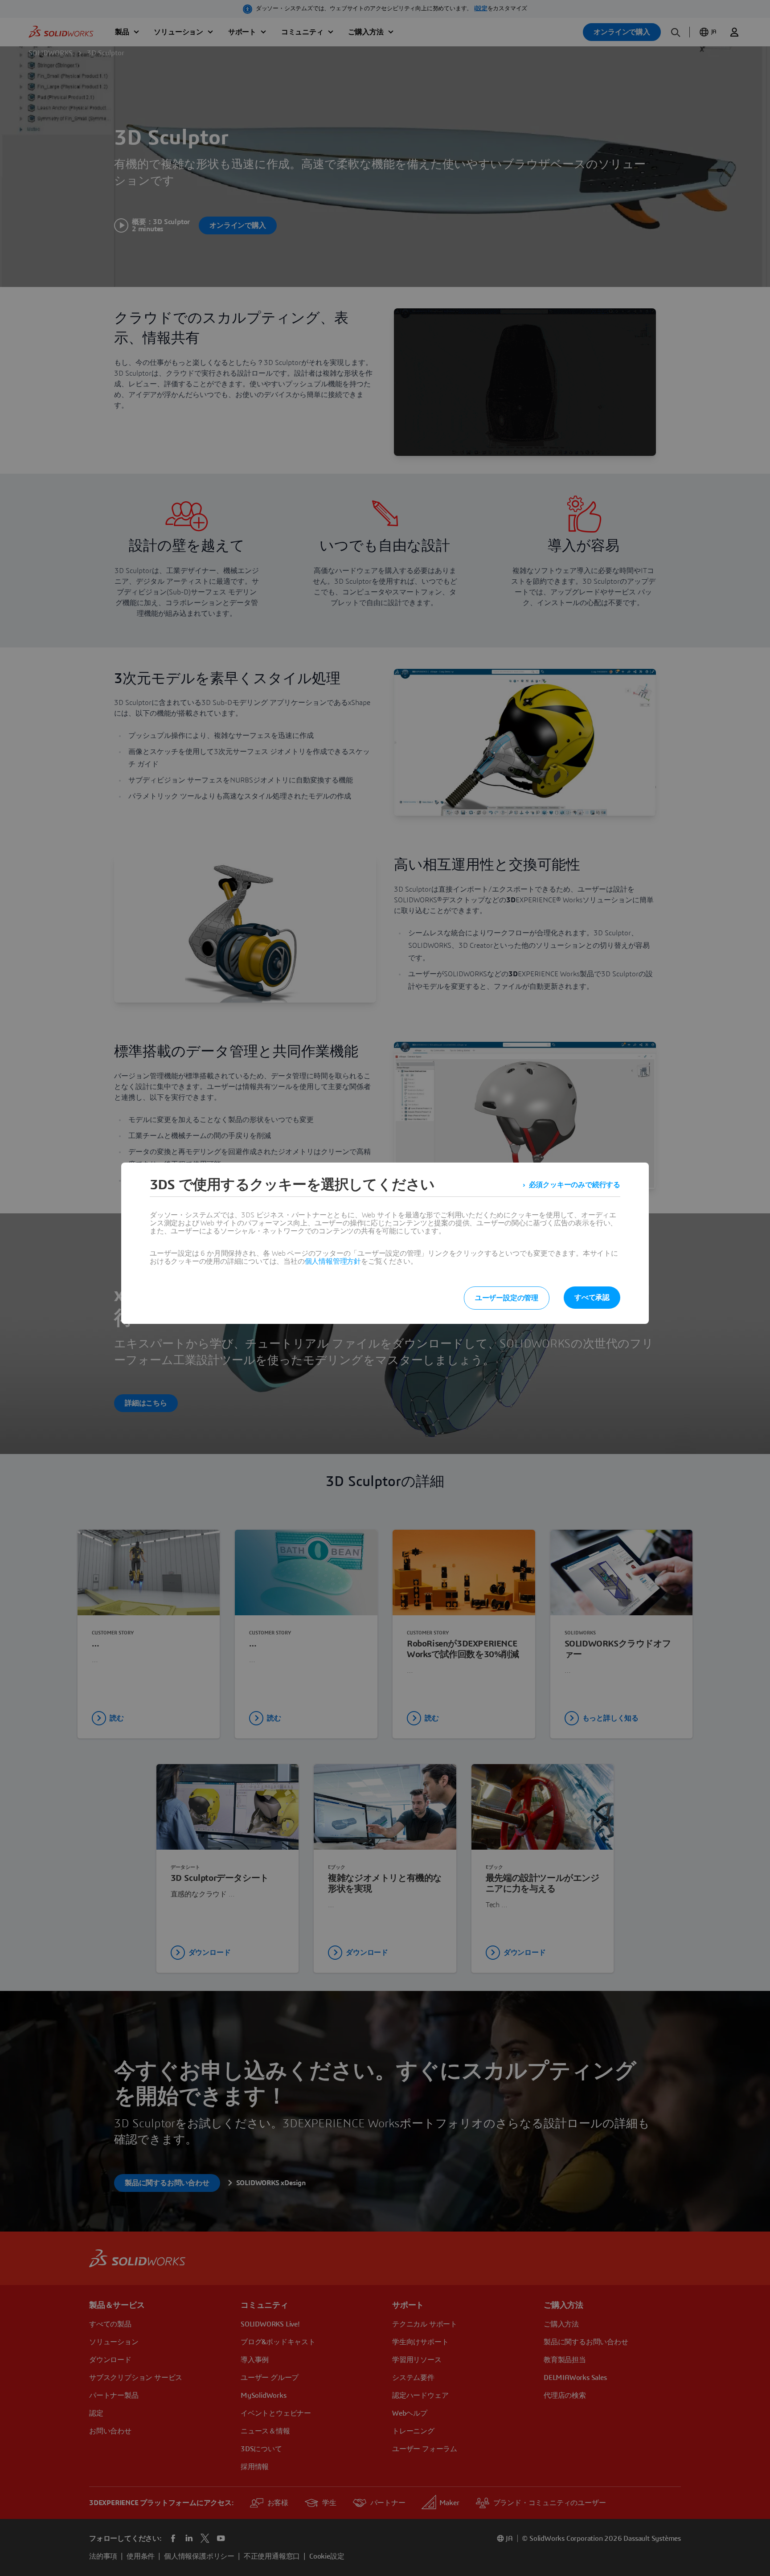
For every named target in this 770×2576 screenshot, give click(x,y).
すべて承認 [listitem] (592, 1298)
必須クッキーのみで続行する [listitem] (575, 1185)
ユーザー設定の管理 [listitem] (507, 1298)
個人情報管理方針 (333, 1261)
